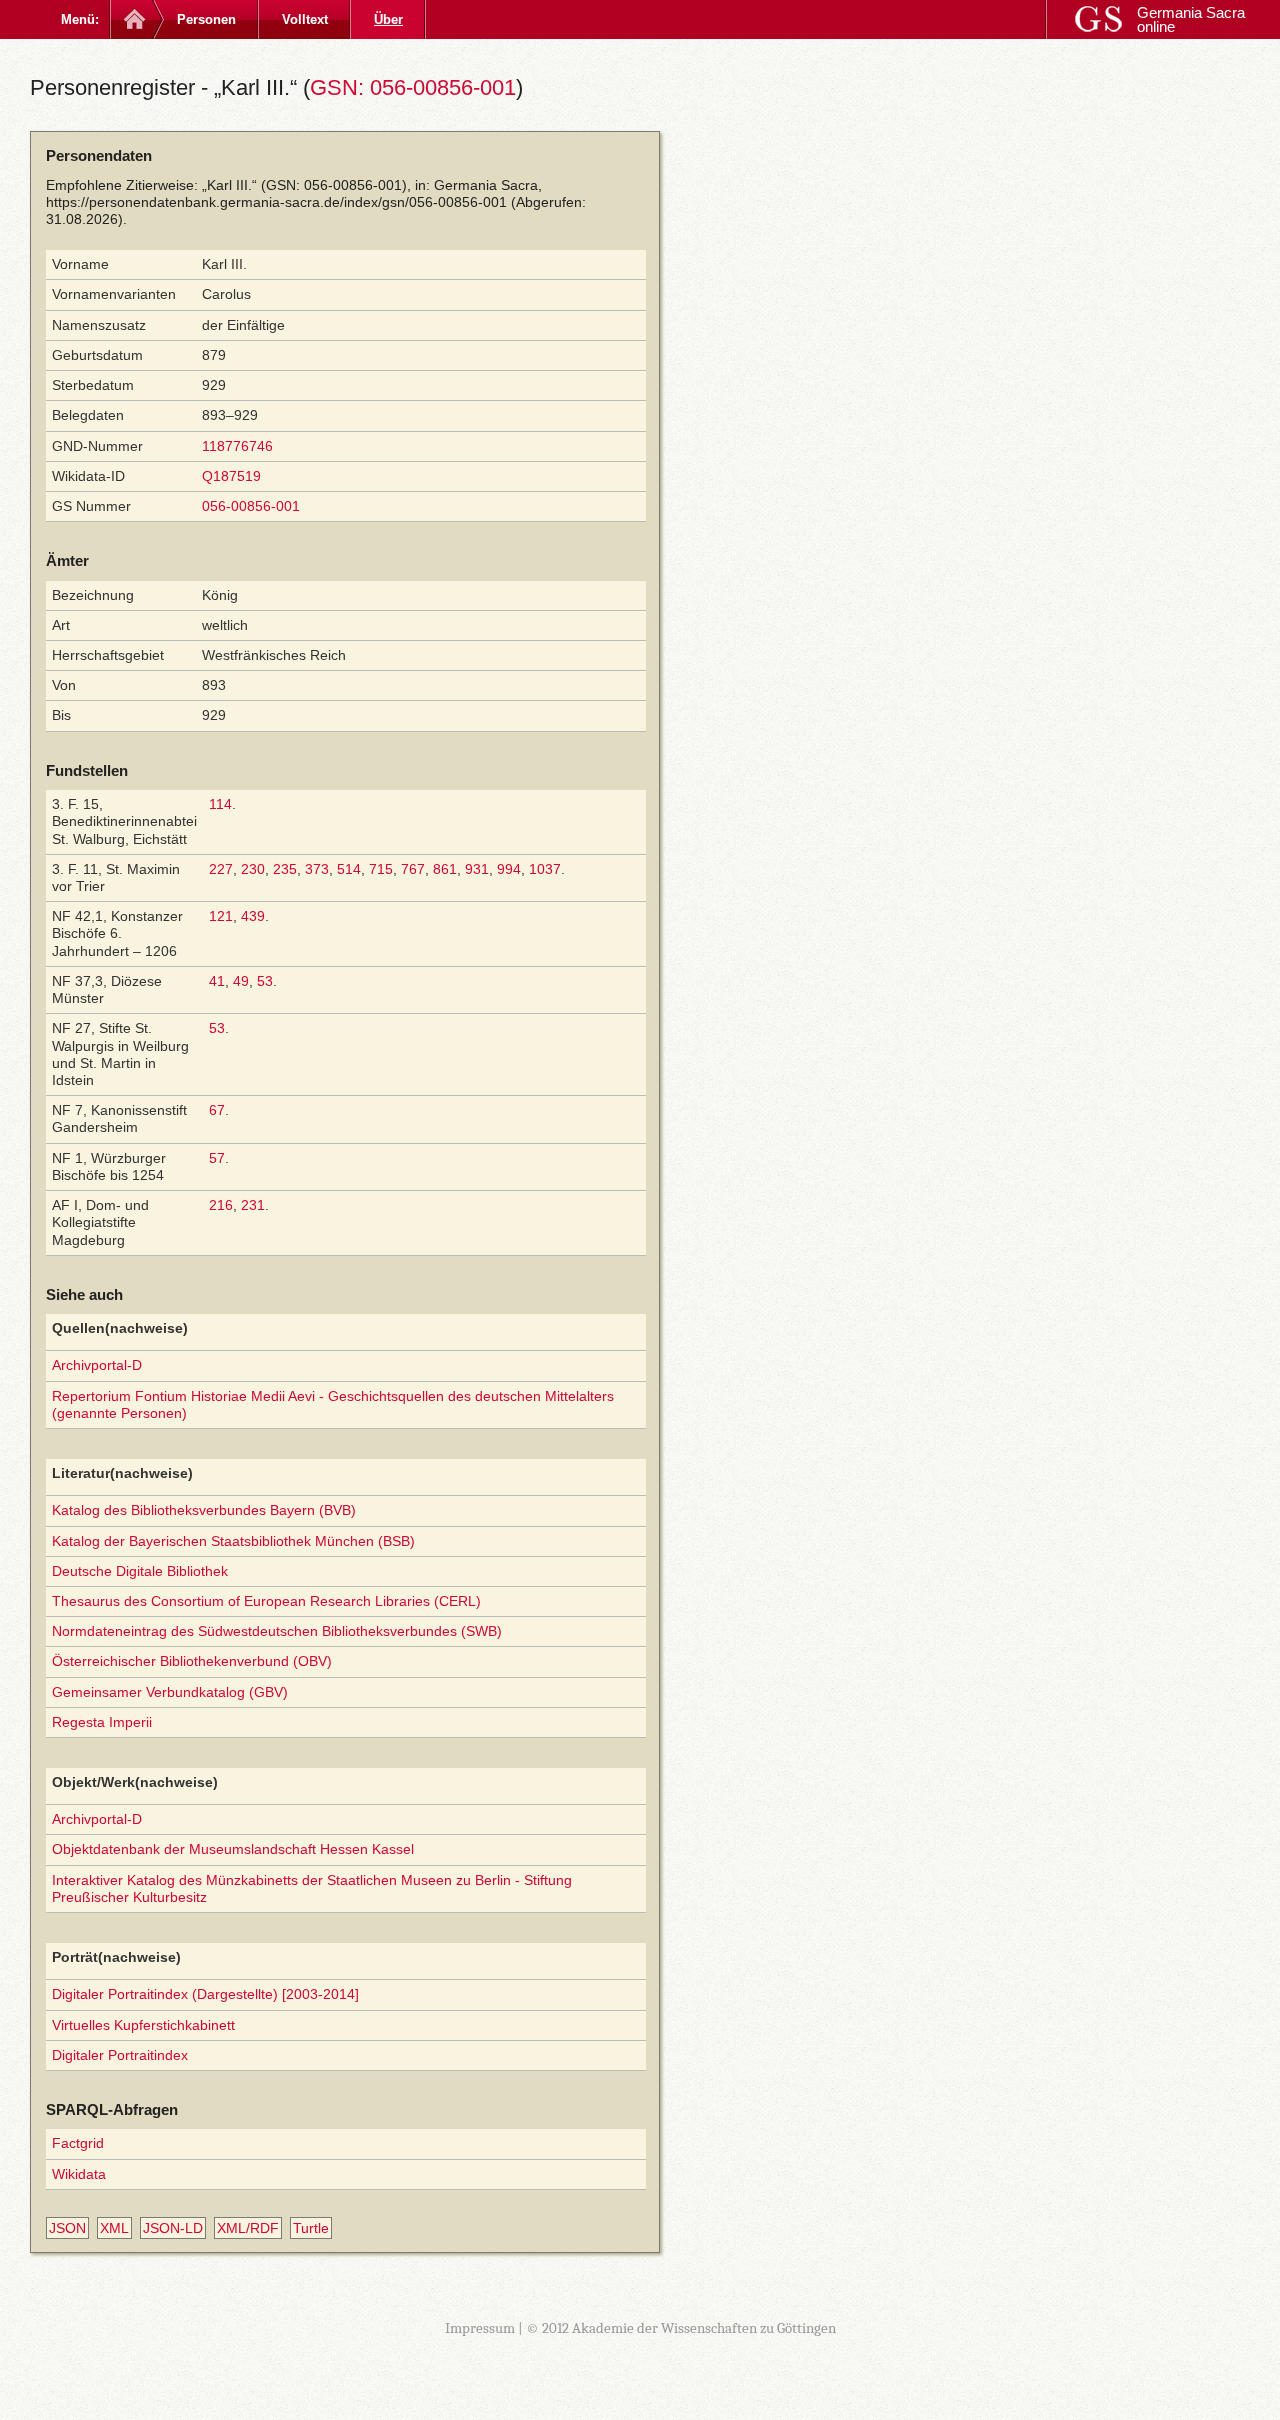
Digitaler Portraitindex (120, 2055)
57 (217, 1158)
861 (445, 869)
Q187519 (231, 476)
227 (221, 869)
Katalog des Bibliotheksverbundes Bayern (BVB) (204, 1510)
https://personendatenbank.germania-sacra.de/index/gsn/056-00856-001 (276, 202)
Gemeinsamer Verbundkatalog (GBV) (170, 1692)
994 (509, 869)
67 (217, 1110)
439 (253, 916)
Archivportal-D (97, 1365)
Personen (206, 19)
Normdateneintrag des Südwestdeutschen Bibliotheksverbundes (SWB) (277, 1631)
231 (253, 1205)
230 (253, 869)
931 (477, 869)
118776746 (237, 446)
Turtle (311, 2228)
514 (349, 869)
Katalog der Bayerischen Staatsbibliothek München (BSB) (233, 1541)
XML (114, 2228)
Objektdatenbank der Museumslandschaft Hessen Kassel (233, 1849)
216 (221, 1205)
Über (388, 19)
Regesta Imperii (102, 1722)
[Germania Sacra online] (132, 19)
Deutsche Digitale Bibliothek (140, 1571)
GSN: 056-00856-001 (413, 87)
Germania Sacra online (1191, 19)
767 (413, 869)
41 (217, 981)
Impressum (480, 2328)
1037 (545, 869)
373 (317, 869)
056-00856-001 (251, 506)
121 (221, 916)
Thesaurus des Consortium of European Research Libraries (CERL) (266, 1601)
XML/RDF (248, 2228)
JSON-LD (173, 2228)
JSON (67, 2228)
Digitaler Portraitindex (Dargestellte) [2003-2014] (205, 1994)
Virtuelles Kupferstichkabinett (143, 2025)
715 (381, 869)
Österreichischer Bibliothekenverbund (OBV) (192, 1661)
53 (265, 981)
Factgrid (78, 2143)
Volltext (305, 19)
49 (241, 981)
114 (220, 804)
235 (285, 869)
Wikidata (79, 2174)
